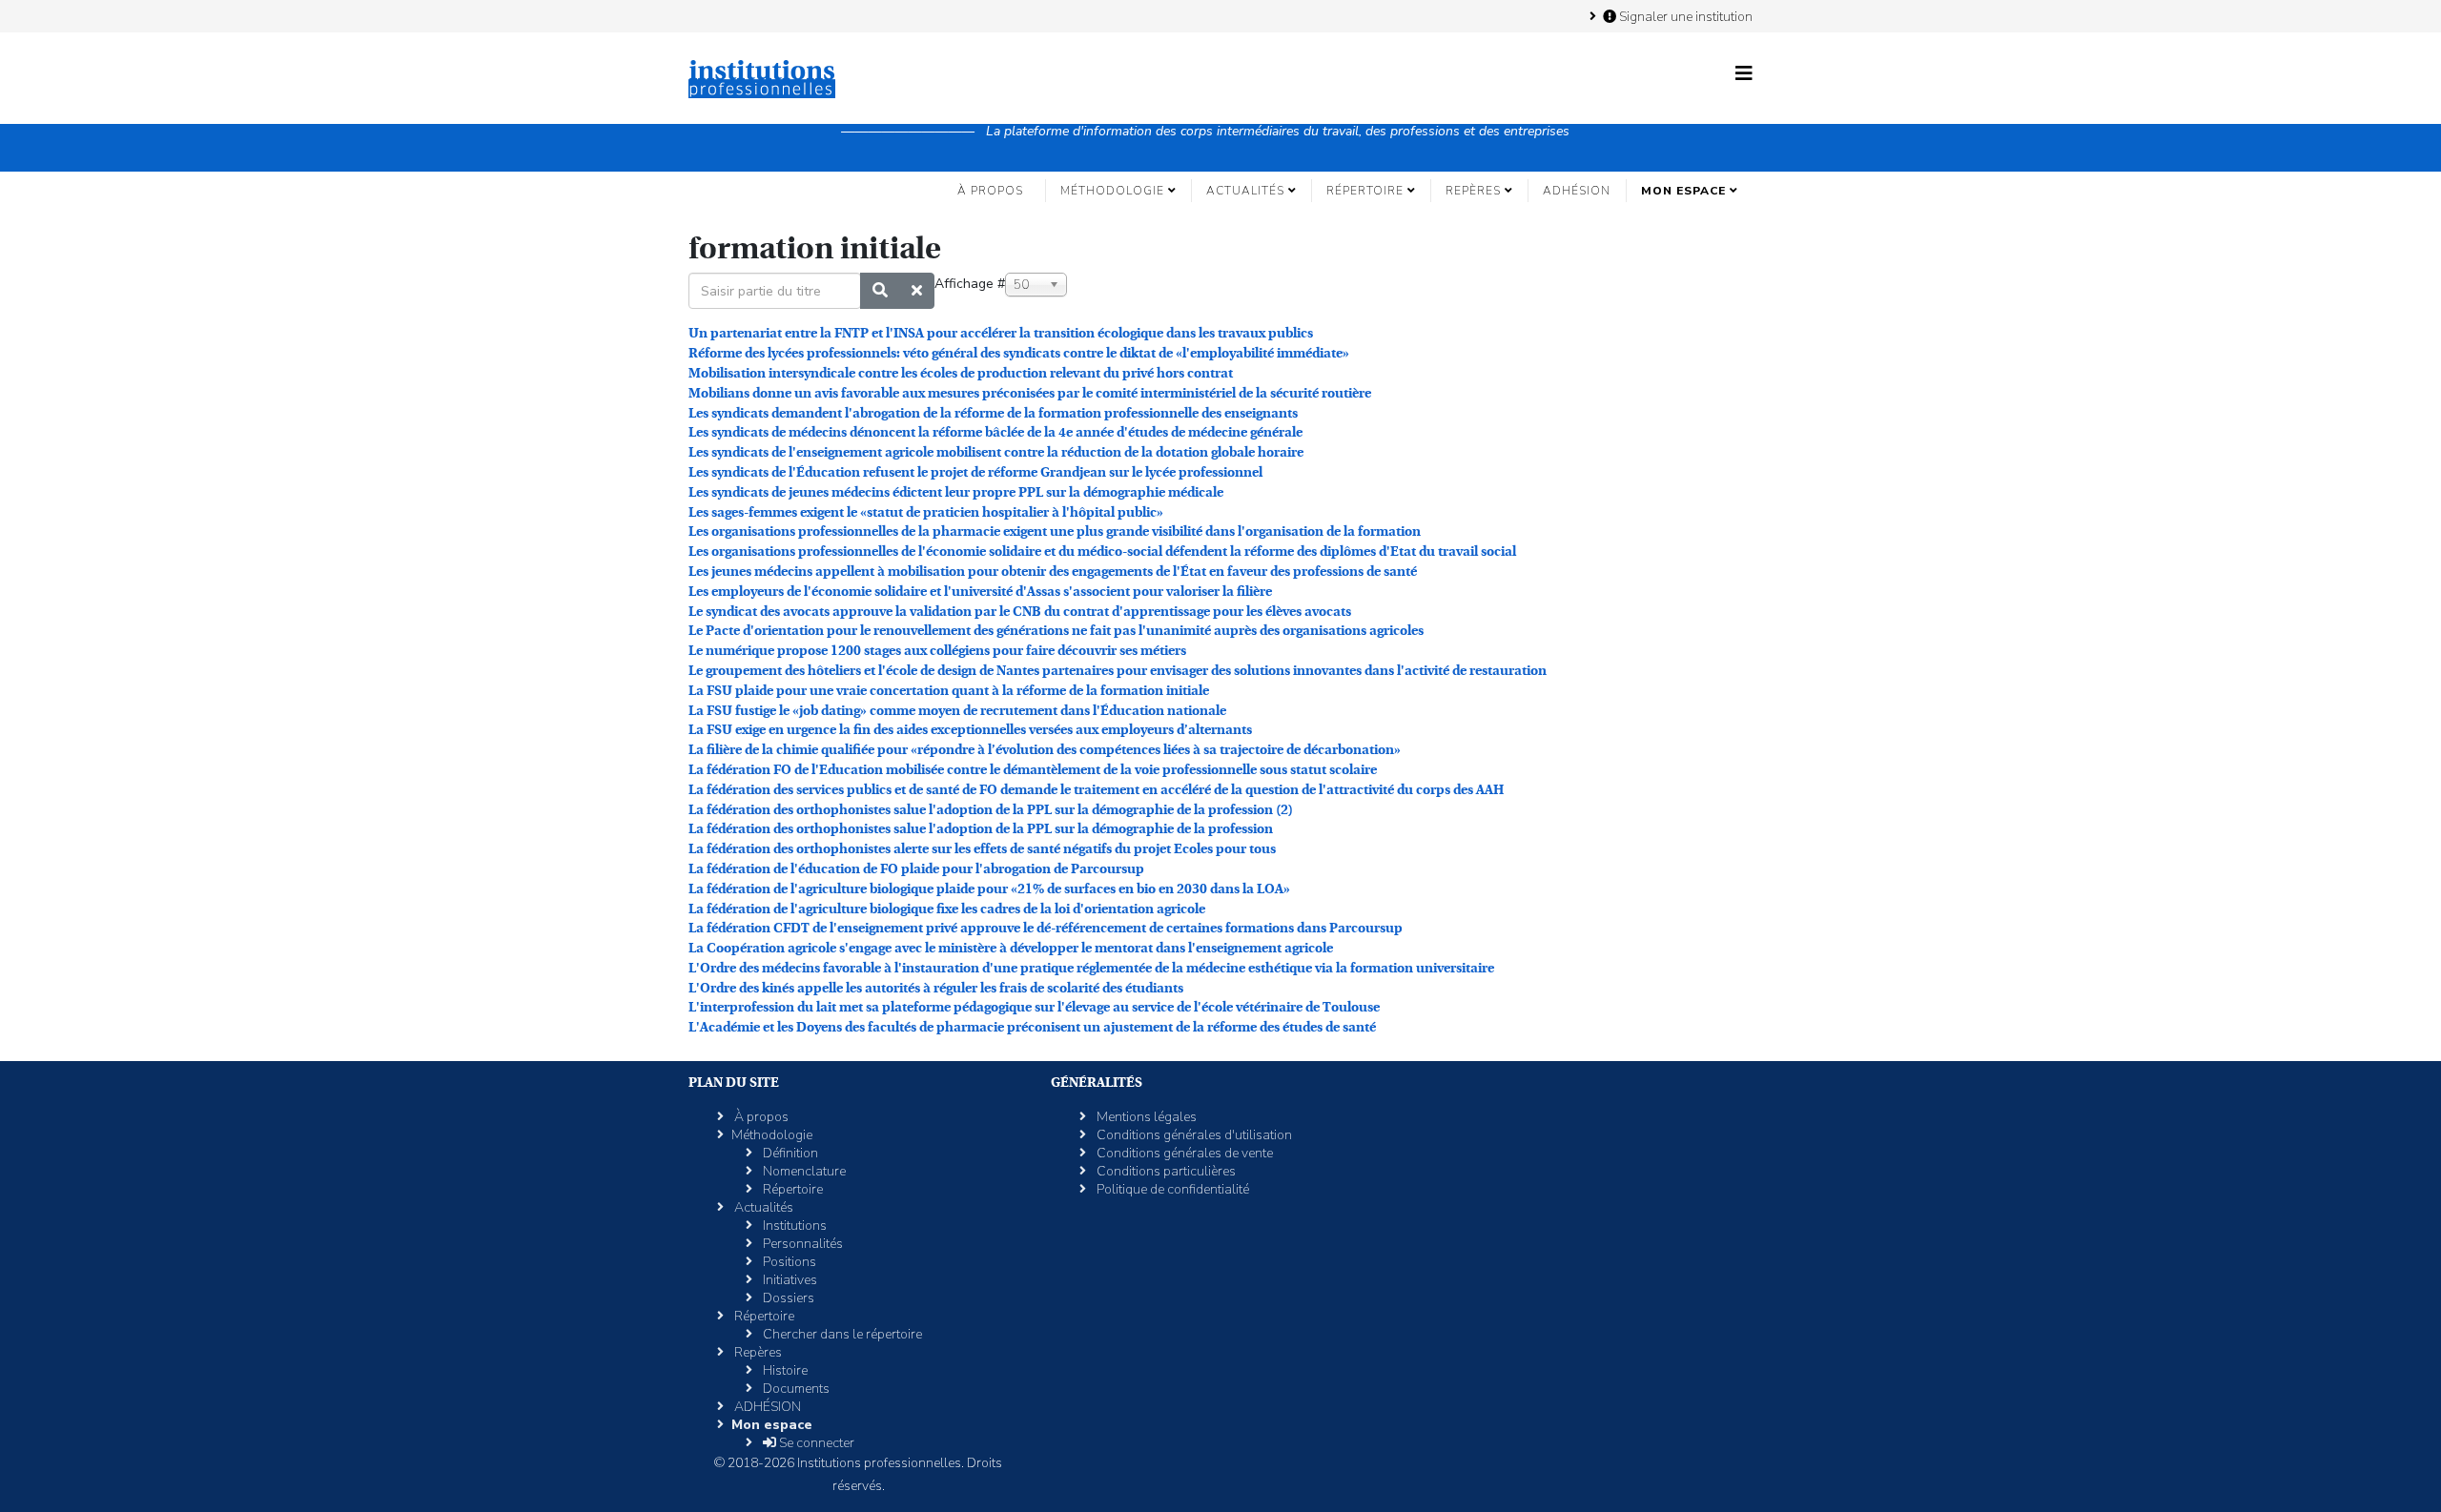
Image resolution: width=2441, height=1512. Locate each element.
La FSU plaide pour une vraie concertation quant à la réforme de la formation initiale (949, 690)
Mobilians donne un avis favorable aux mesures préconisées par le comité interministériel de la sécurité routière (1030, 393)
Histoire (784, 1370)
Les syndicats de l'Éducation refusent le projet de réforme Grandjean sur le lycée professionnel (975, 472)
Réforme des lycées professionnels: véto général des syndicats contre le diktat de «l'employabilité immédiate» (1019, 353)
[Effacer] (917, 291)
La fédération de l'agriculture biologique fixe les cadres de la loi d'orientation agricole (947, 909)
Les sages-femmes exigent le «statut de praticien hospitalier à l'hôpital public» (926, 512)
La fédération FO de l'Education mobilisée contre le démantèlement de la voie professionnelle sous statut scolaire (1033, 769)
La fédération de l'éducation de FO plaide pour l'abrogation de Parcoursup (916, 868)
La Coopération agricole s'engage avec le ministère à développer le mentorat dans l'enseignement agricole (1011, 948)
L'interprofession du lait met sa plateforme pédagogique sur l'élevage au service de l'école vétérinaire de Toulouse (1034, 1007)
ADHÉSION (1577, 191)
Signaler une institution (1684, 16)
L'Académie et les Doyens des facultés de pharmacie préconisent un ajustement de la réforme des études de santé (1032, 1027)
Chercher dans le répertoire (841, 1334)
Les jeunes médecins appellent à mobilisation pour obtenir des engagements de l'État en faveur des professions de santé (1053, 571)
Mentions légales (1145, 1117)
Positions (788, 1262)
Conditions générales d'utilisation (1193, 1135)
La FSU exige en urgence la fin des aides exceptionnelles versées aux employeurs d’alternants (970, 729)
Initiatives (789, 1280)
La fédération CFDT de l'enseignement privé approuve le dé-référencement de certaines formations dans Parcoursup (1046, 928)
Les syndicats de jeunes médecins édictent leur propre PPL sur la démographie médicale (956, 492)
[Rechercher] (880, 291)
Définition (789, 1153)
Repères (1473, 191)
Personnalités (801, 1244)
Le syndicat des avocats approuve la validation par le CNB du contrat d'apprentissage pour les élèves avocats (1020, 611)
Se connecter (815, 1443)
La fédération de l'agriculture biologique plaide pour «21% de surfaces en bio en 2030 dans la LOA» (989, 889)
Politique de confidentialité (1171, 1189)
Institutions (793, 1226)
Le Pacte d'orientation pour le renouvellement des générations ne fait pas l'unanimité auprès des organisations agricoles (1056, 630)
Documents (795, 1389)
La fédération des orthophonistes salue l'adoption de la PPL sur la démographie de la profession (981, 828)
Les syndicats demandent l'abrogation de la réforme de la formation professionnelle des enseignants (993, 413)
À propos (990, 191)
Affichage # (970, 284)
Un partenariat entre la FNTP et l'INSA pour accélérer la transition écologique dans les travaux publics (1001, 333)
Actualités (1245, 191)
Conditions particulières (1165, 1171)
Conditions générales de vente (1183, 1153)
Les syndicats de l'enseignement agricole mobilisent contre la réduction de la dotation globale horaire (996, 452)
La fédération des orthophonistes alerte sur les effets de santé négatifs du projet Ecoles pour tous (982, 848)
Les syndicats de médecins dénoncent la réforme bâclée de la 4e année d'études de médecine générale (995, 432)
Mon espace (1683, 191)
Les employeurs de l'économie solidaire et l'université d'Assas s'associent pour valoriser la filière (980, 591)
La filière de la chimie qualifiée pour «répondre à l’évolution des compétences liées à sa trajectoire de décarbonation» (1045, 749)
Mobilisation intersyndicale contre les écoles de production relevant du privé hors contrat (961, 373)
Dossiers (787, 1298)
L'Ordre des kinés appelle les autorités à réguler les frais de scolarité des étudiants (936, 988)
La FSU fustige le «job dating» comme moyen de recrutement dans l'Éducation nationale (957, 710)
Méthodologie (1112, 191)
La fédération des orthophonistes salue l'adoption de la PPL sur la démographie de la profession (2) (991, 809)
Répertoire (1365, 191)
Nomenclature (803, 1171)
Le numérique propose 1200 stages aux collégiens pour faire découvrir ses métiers (937, 650)
